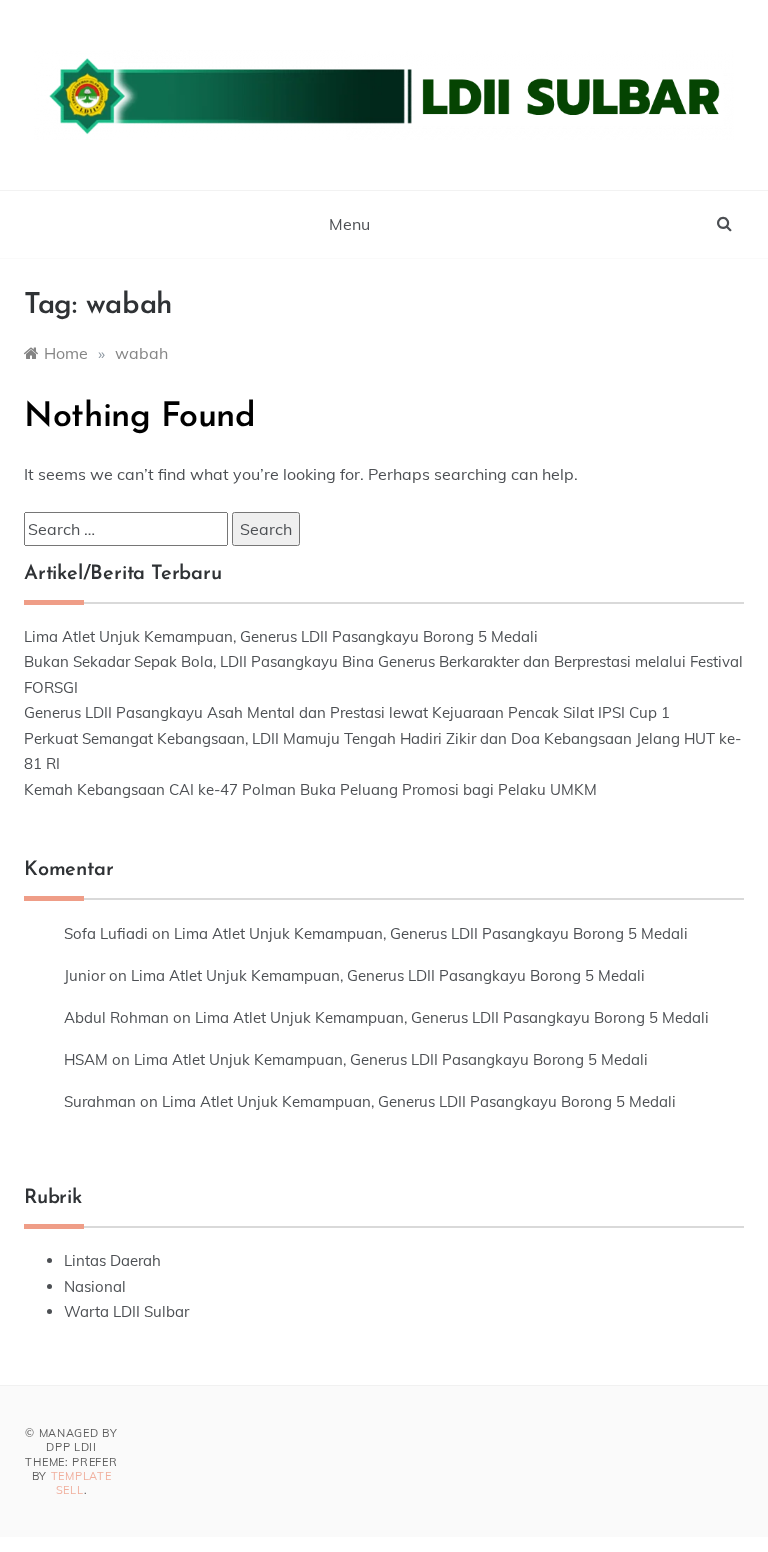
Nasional (95, 1286)
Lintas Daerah (112, 1260)
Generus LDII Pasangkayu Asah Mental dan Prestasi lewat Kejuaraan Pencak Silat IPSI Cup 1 (347, 712)
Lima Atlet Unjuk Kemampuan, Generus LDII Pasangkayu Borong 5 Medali (281, 636)
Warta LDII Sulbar (126, 1311)
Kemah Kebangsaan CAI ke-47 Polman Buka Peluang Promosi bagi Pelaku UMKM (310, 789)
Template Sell (81, 1483)
